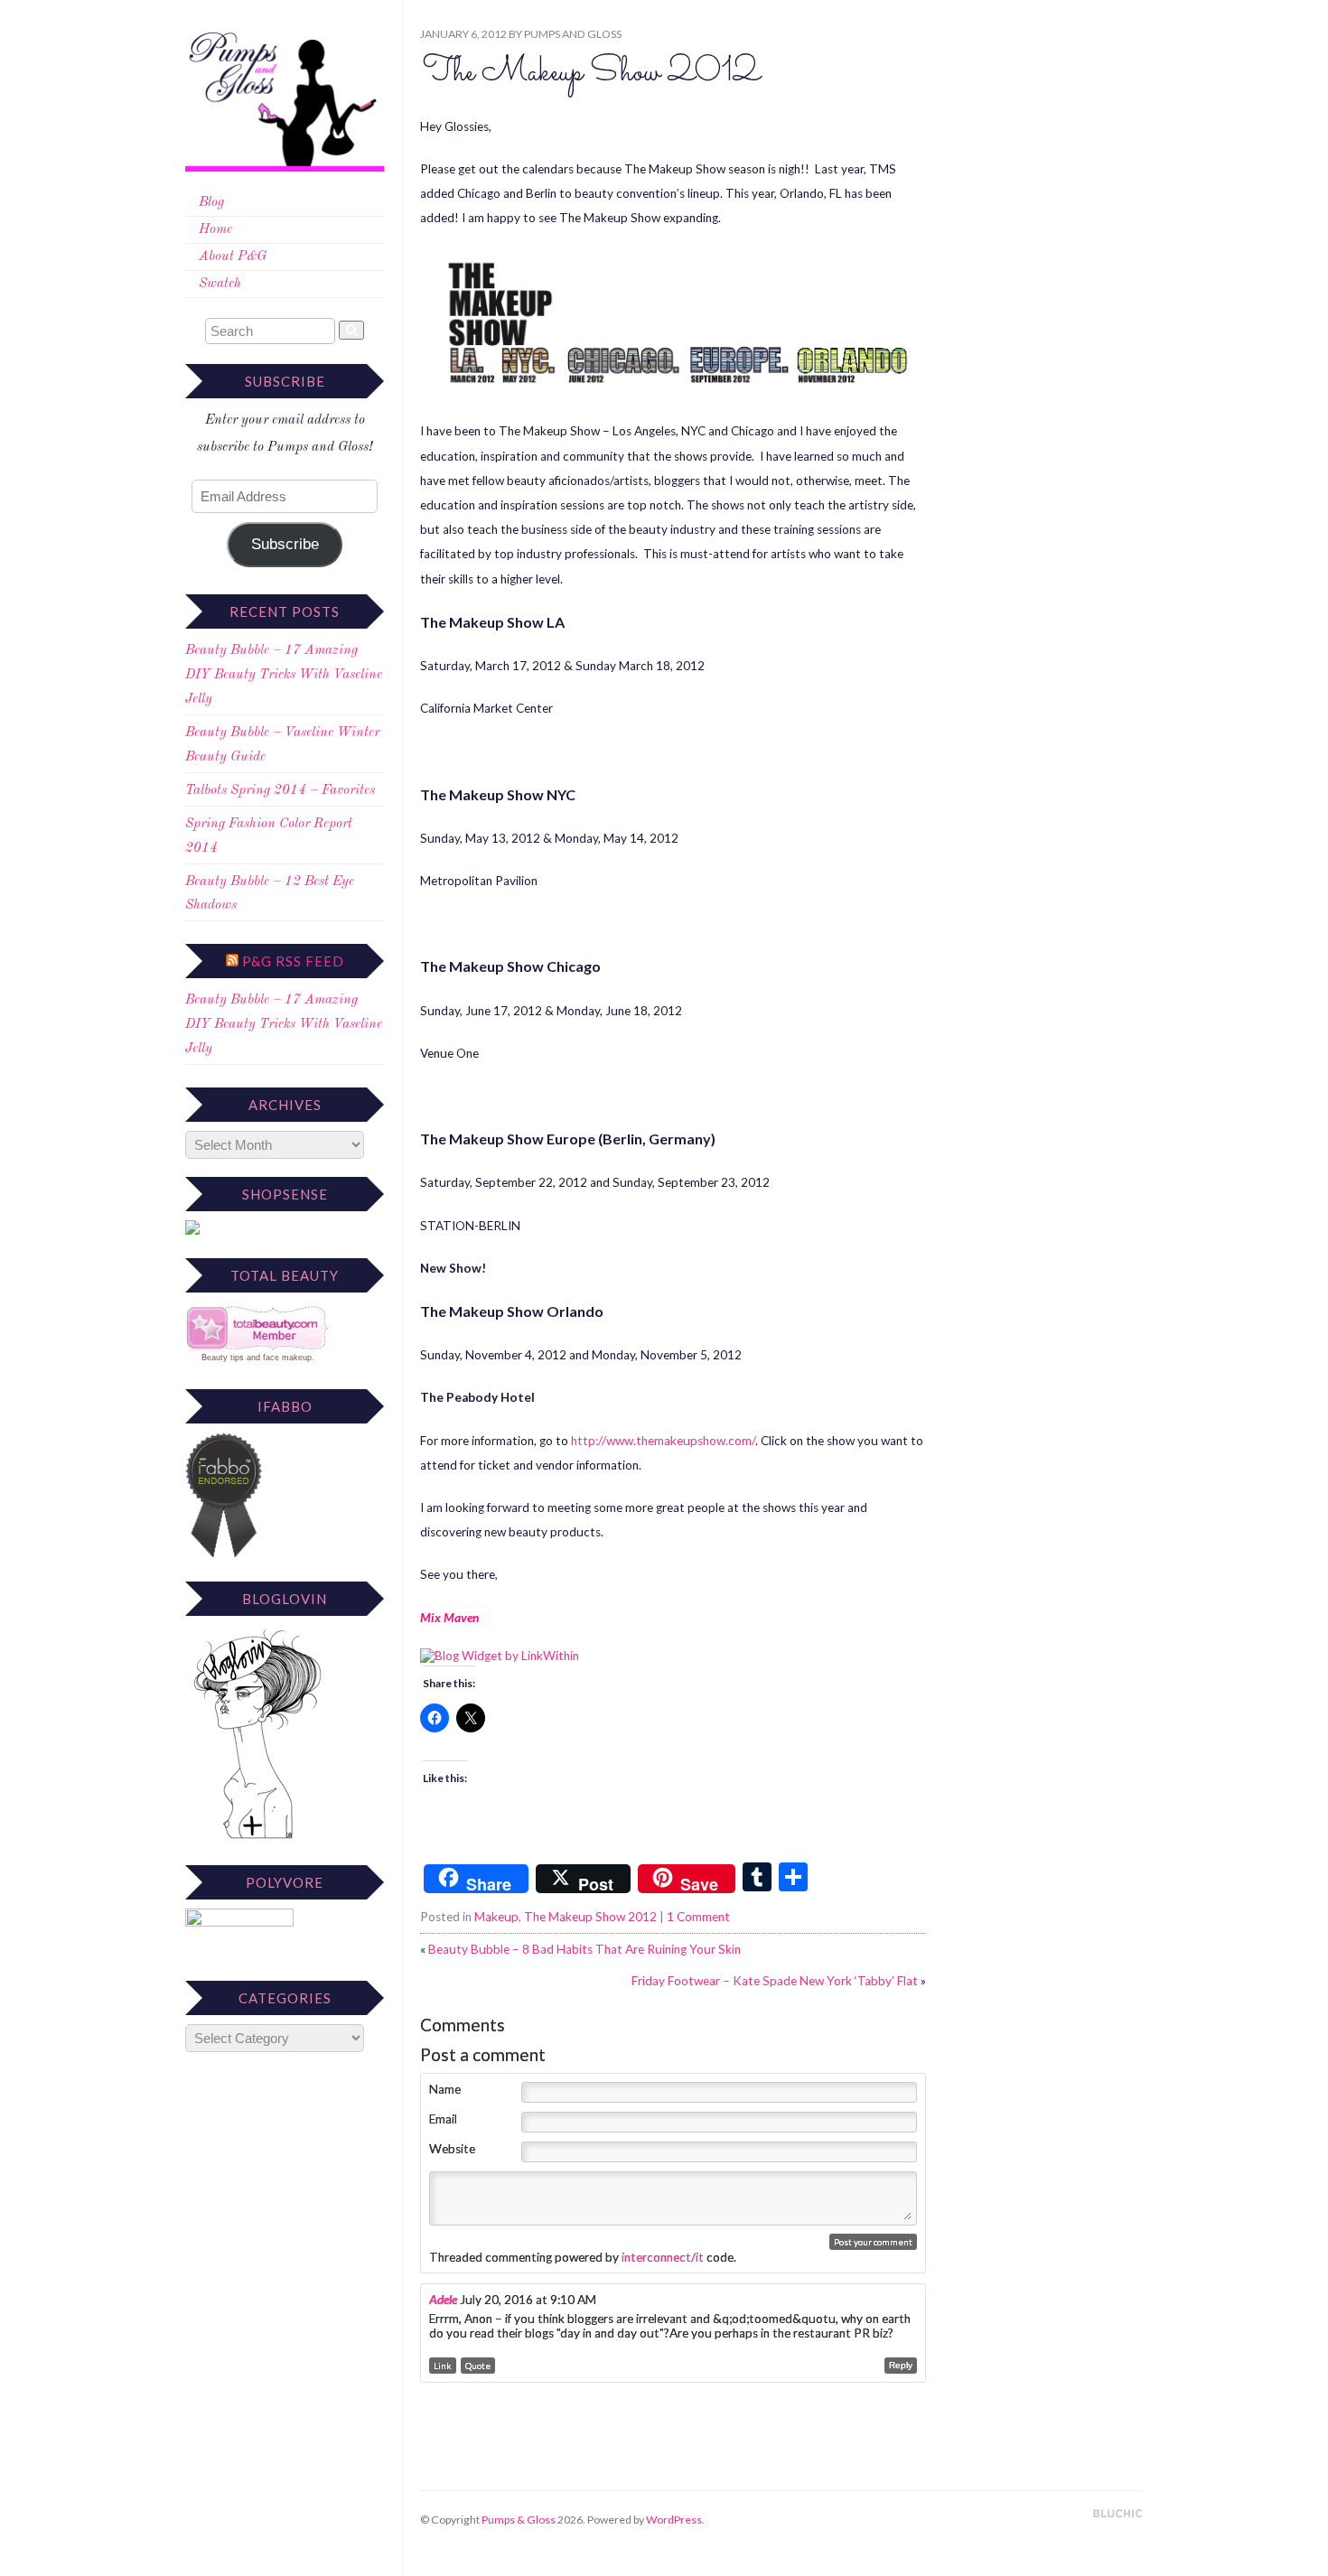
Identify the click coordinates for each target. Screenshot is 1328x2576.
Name (445, 2089)
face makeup (287, 1358)
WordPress (674, 2520)
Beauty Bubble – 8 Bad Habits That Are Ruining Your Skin (585, 1949)
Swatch (220, 284)
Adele (443, 2300)
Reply (901, 2365)
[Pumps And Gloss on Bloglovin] (257, 1839)
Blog (211, 203)
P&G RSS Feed (293, 961)
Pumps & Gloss (519, 2520)
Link (443, 2366)
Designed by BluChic (1118, 2514)
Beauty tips (223, 1358)
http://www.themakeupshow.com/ (663, 1441)
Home (215, 230)
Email (443, 2119)
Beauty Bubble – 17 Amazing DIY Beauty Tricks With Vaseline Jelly (284, 675)
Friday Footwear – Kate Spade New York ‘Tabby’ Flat (775, 1981)
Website (452, 2149)
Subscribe (285, 544)
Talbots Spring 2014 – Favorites (280, 791)
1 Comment (698, 1917)
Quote (478, 2366)
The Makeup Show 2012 (591, 73)
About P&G (233, 257)
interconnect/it (663, 2257)
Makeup (496, 1917)
